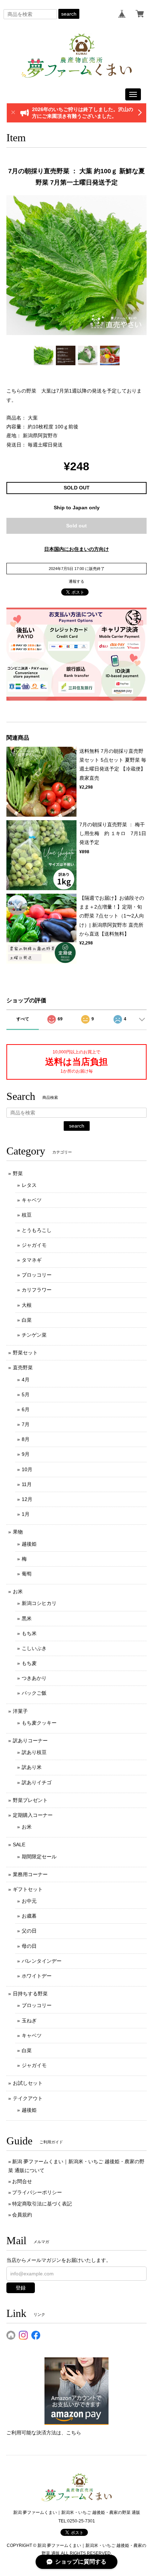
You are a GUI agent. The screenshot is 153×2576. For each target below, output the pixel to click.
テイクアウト (28, 2098)
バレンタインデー (42, 1961)
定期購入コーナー (33, 1815)
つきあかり (34, 1678)
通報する (76, 581)
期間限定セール (39, 1857)
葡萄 (27, 1574)
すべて (23, 1019)
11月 (27, 1484)
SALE (19, 1845)
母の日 (29, 1946)
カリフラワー (37, 1290)
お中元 (29, 1901)
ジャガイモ (34, 1245)
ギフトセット (28, 1889)
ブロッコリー (37, 1275)
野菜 (18, 1173)
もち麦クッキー (39, 1723)
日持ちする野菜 (30, 1994)
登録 (21, 2288)
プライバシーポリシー (37, 2192)
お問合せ (22, 2181)
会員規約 (22, 2215)
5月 (26, 1394)
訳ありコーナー (30, 1741)
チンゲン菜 (34, 1335)
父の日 (29, 1931)
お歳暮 (29, 1916)
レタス (29, 1185)
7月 (26, 1424)
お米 (18, 1591)
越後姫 (29, 1544)
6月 (26, 1409)
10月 (27, 1469)
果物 (18, 1532)
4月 (26, 1380)
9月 (26, 1454)
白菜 (27, 1320)
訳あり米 (32, 1767)
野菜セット (25, 1353)
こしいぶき (34, 1648)
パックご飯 (34, 1693)
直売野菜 (23, 1368)
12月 (27, 1499)
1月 (26, 1514)
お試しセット (28, 2083)
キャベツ (32, 1200)
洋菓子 (20, 1711)
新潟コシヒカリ (39, 1603)
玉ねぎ (29, 2021)
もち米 (29, 1633)
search (69, 14)
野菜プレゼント (30, 1800)
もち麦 (29, 1663)
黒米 (27, 1618)
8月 (26, 1439)
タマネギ (32, 1260)
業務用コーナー (30, 1874)
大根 (27, 1305)
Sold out (76, 526)
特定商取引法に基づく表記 (42, 2204)
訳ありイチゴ (37, 1782)
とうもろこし (37, 1230)
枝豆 (27, 1215)
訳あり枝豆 (34, 1752)
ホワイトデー (37, 1976)
